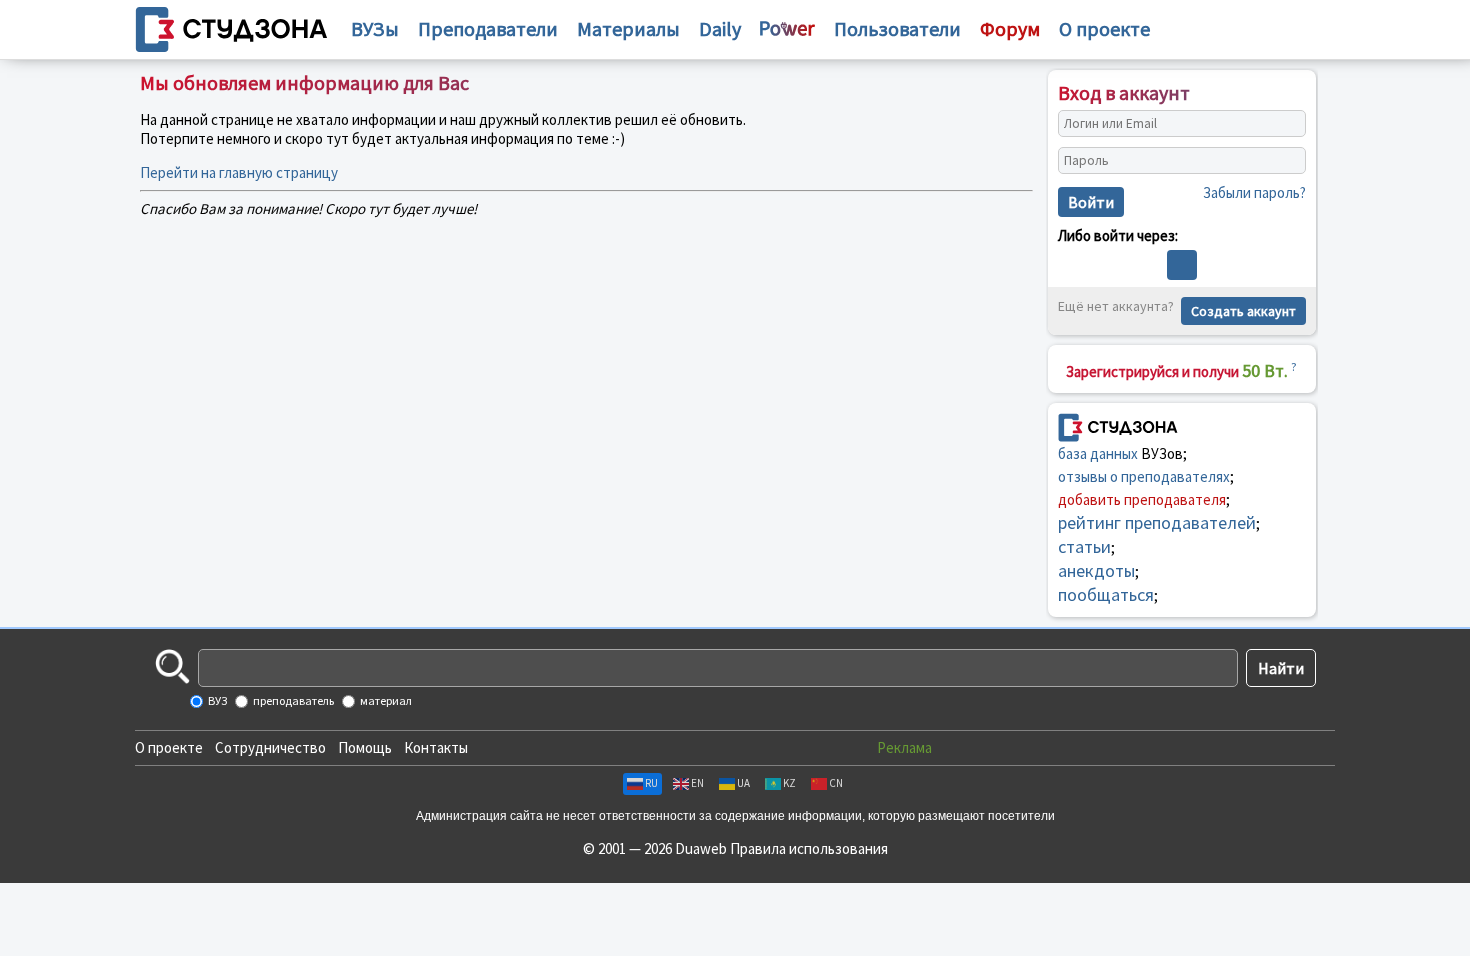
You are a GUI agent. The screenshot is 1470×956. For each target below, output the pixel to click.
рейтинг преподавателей (1157, 522)
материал (385, 700)
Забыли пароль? (1254, 192)
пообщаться (1106, 594)
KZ (789, 783)
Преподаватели (488, 28)
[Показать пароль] (1286, 161)
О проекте (169, 747)
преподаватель (292, 700)
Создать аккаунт (1243, 311)
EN (697, 783)
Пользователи (897, 28)
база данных (1098, 453)
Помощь (365, 747)
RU (651, 783)
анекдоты (1096, 570)
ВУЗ (216, 700)
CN (836, 783)
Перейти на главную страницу (239, 172)
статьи (1084, 546)
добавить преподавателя (1142, 499)
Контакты (436, 747)
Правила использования (809, 848)
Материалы (628, 28)
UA (743, 783)
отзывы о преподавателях (1144, 476)
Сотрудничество (270, 747)
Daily (720, 28)
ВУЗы (375, 28)
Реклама (904, 747)
